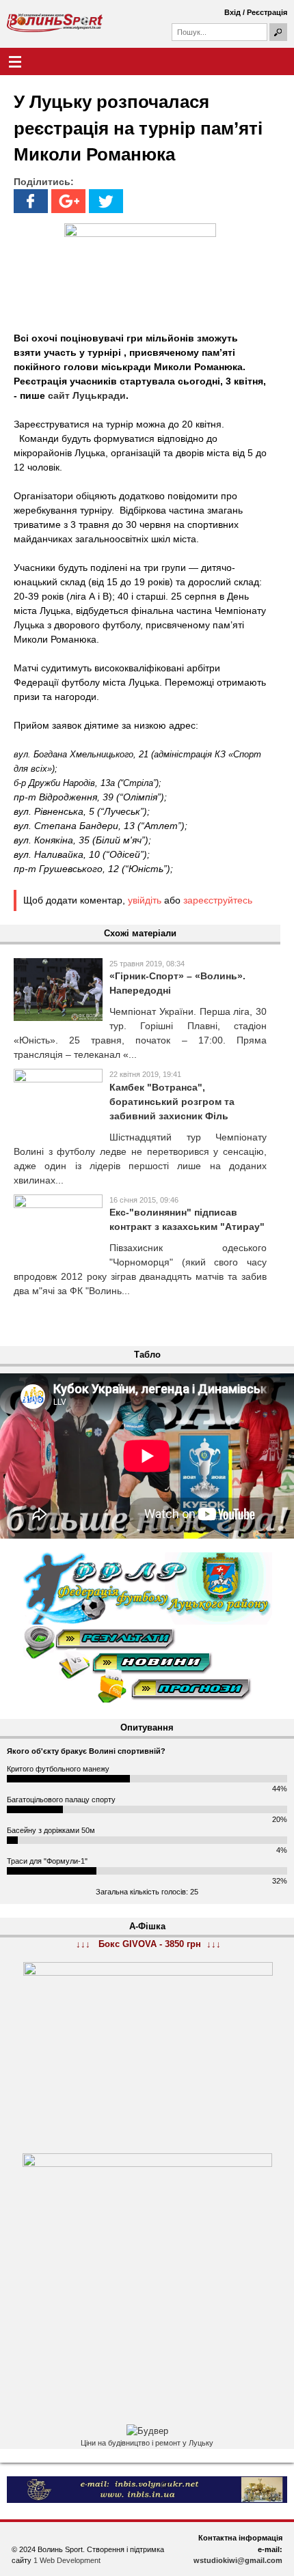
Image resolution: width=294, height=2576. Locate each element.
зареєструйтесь (218, 900)
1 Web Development (67, 2560)
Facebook (31, 201)
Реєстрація (267, 12)
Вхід (232, 12)
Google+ (68, 201)
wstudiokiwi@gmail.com (238, 2560)
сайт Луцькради (87, 395)
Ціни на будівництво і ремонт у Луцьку (147, 2443)
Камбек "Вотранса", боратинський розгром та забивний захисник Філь (172, 1102)
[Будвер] (147, 2431)
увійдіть (145, 900)
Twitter (106, 201)
